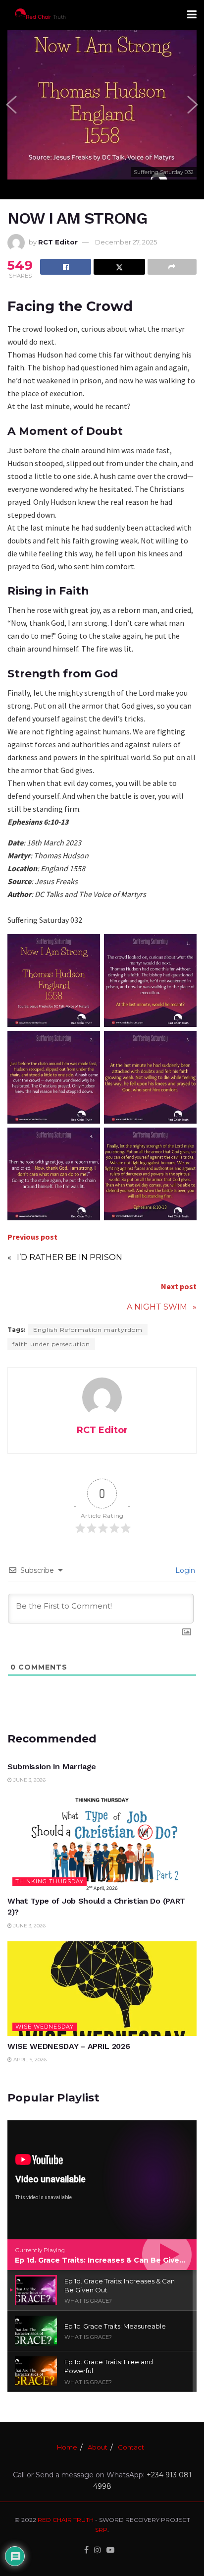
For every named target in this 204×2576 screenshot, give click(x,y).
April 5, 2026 (29, 2060)
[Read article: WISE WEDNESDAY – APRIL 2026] (102, 1989)
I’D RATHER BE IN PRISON (70, 1257)
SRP (101, 2530)
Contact (131, 2447)
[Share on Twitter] (119, 267)
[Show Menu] (192, 15)
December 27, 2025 (126, 242)
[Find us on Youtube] (110, 2550)
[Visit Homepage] (40, 15)
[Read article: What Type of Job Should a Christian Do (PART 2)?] (102, 1843)
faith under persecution (51, 1344)
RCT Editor (58, 242)
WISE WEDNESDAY (45, 2027)
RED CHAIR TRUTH (66, 2520)
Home (67, 2447)
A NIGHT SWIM (157, 1307)
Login (184, 1570)
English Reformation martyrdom (88, 1330)
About (98, 2447)
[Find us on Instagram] (98, 2550)
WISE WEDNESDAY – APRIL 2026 (69, 2046)
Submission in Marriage (52, 1767)
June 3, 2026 (29, 1780)
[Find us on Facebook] (86, 2550)
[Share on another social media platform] (172, 267)
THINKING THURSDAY (50, 1881)
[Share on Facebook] (66, 267)
